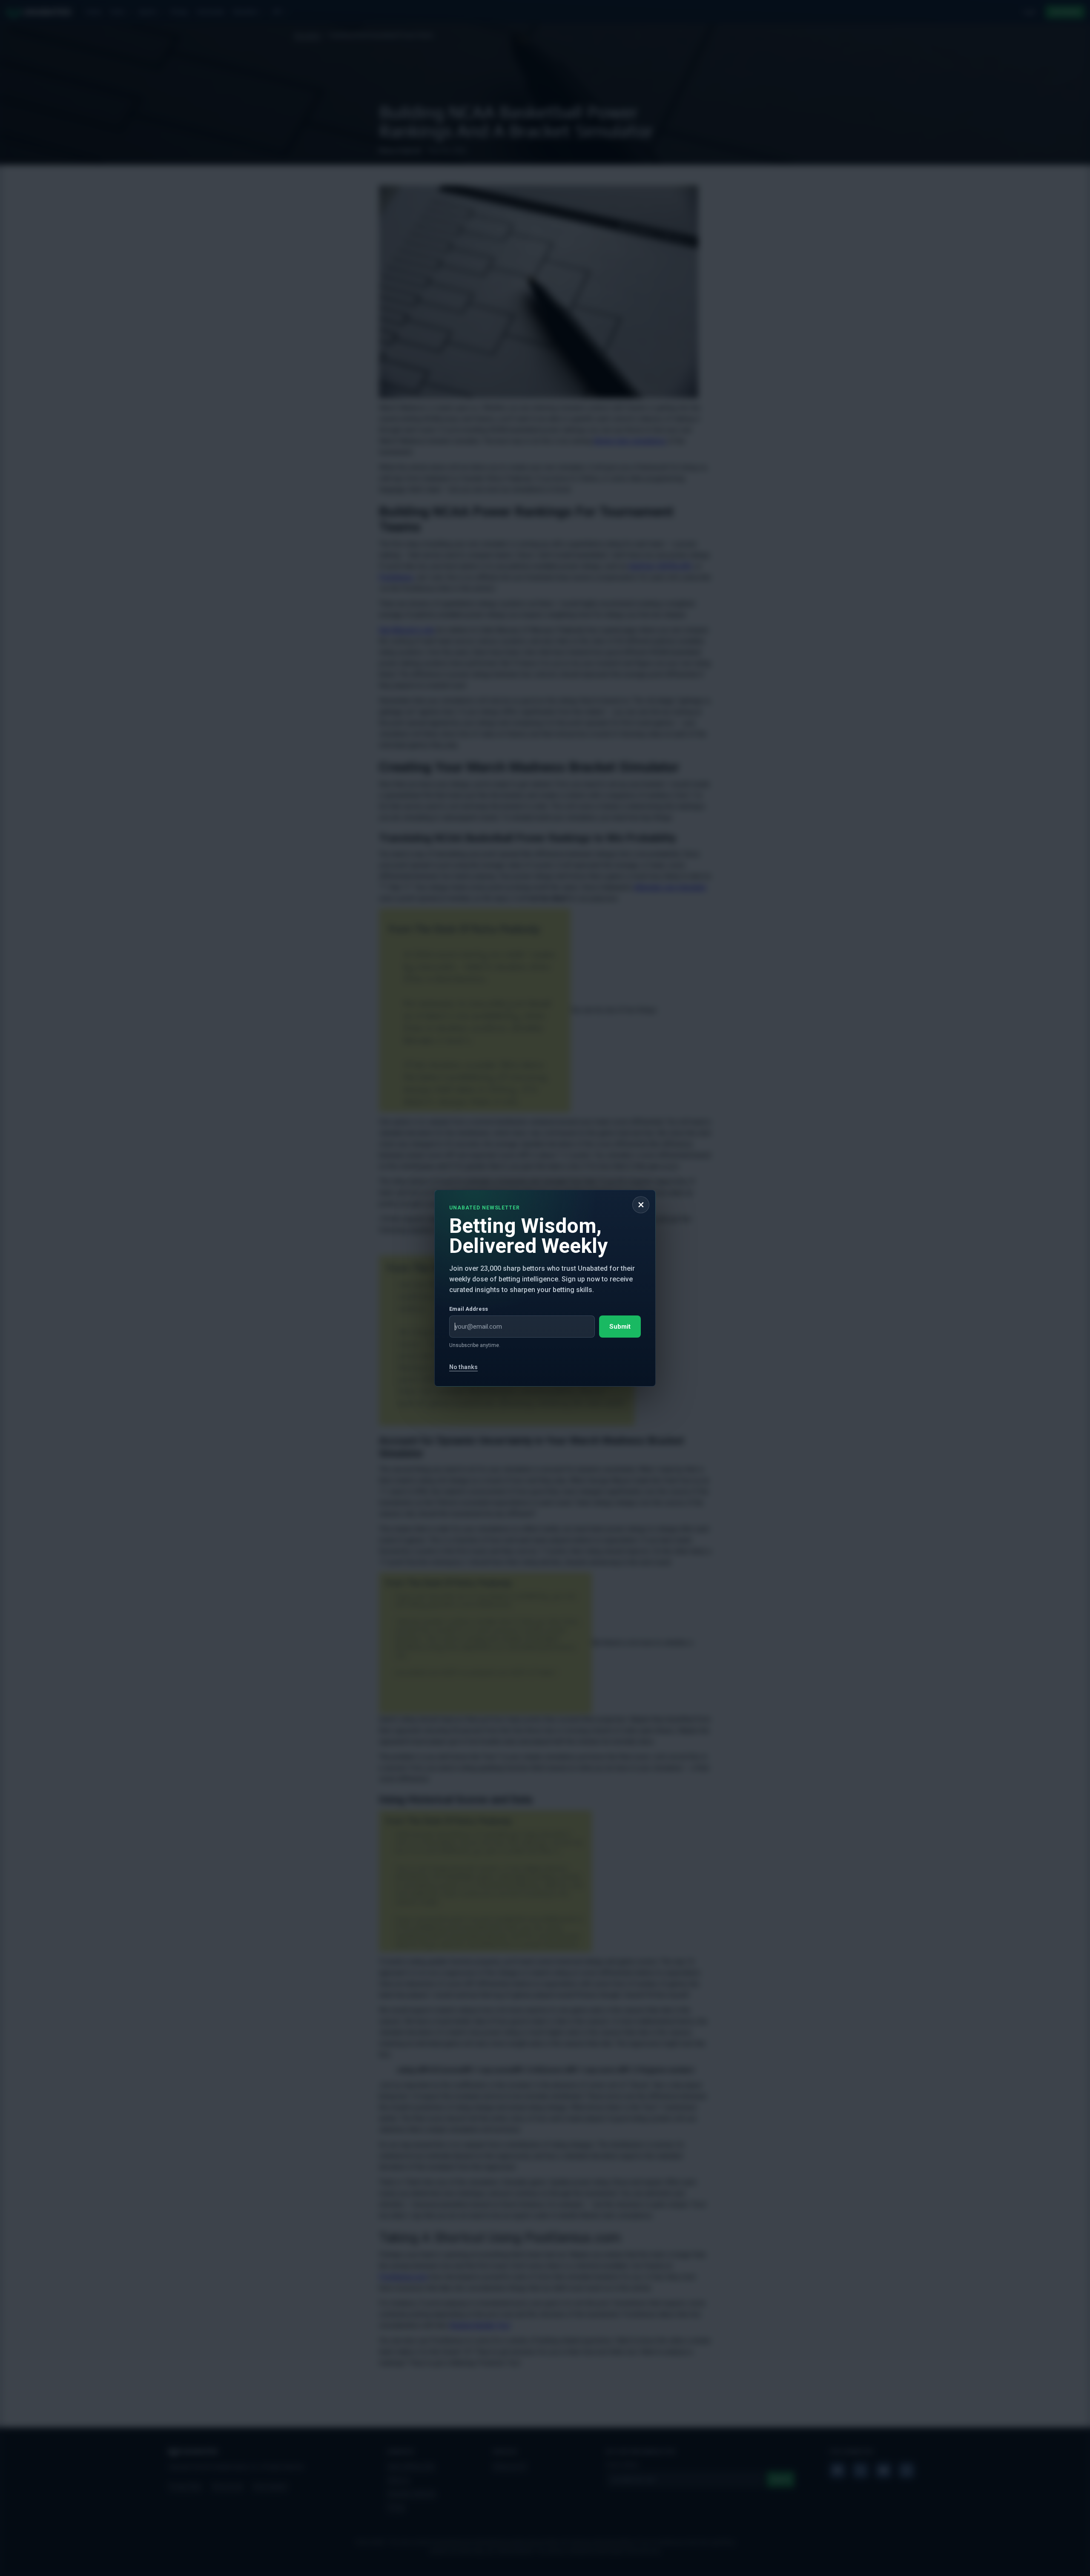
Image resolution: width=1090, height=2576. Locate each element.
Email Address (469, 1308)
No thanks (463, 1367)
